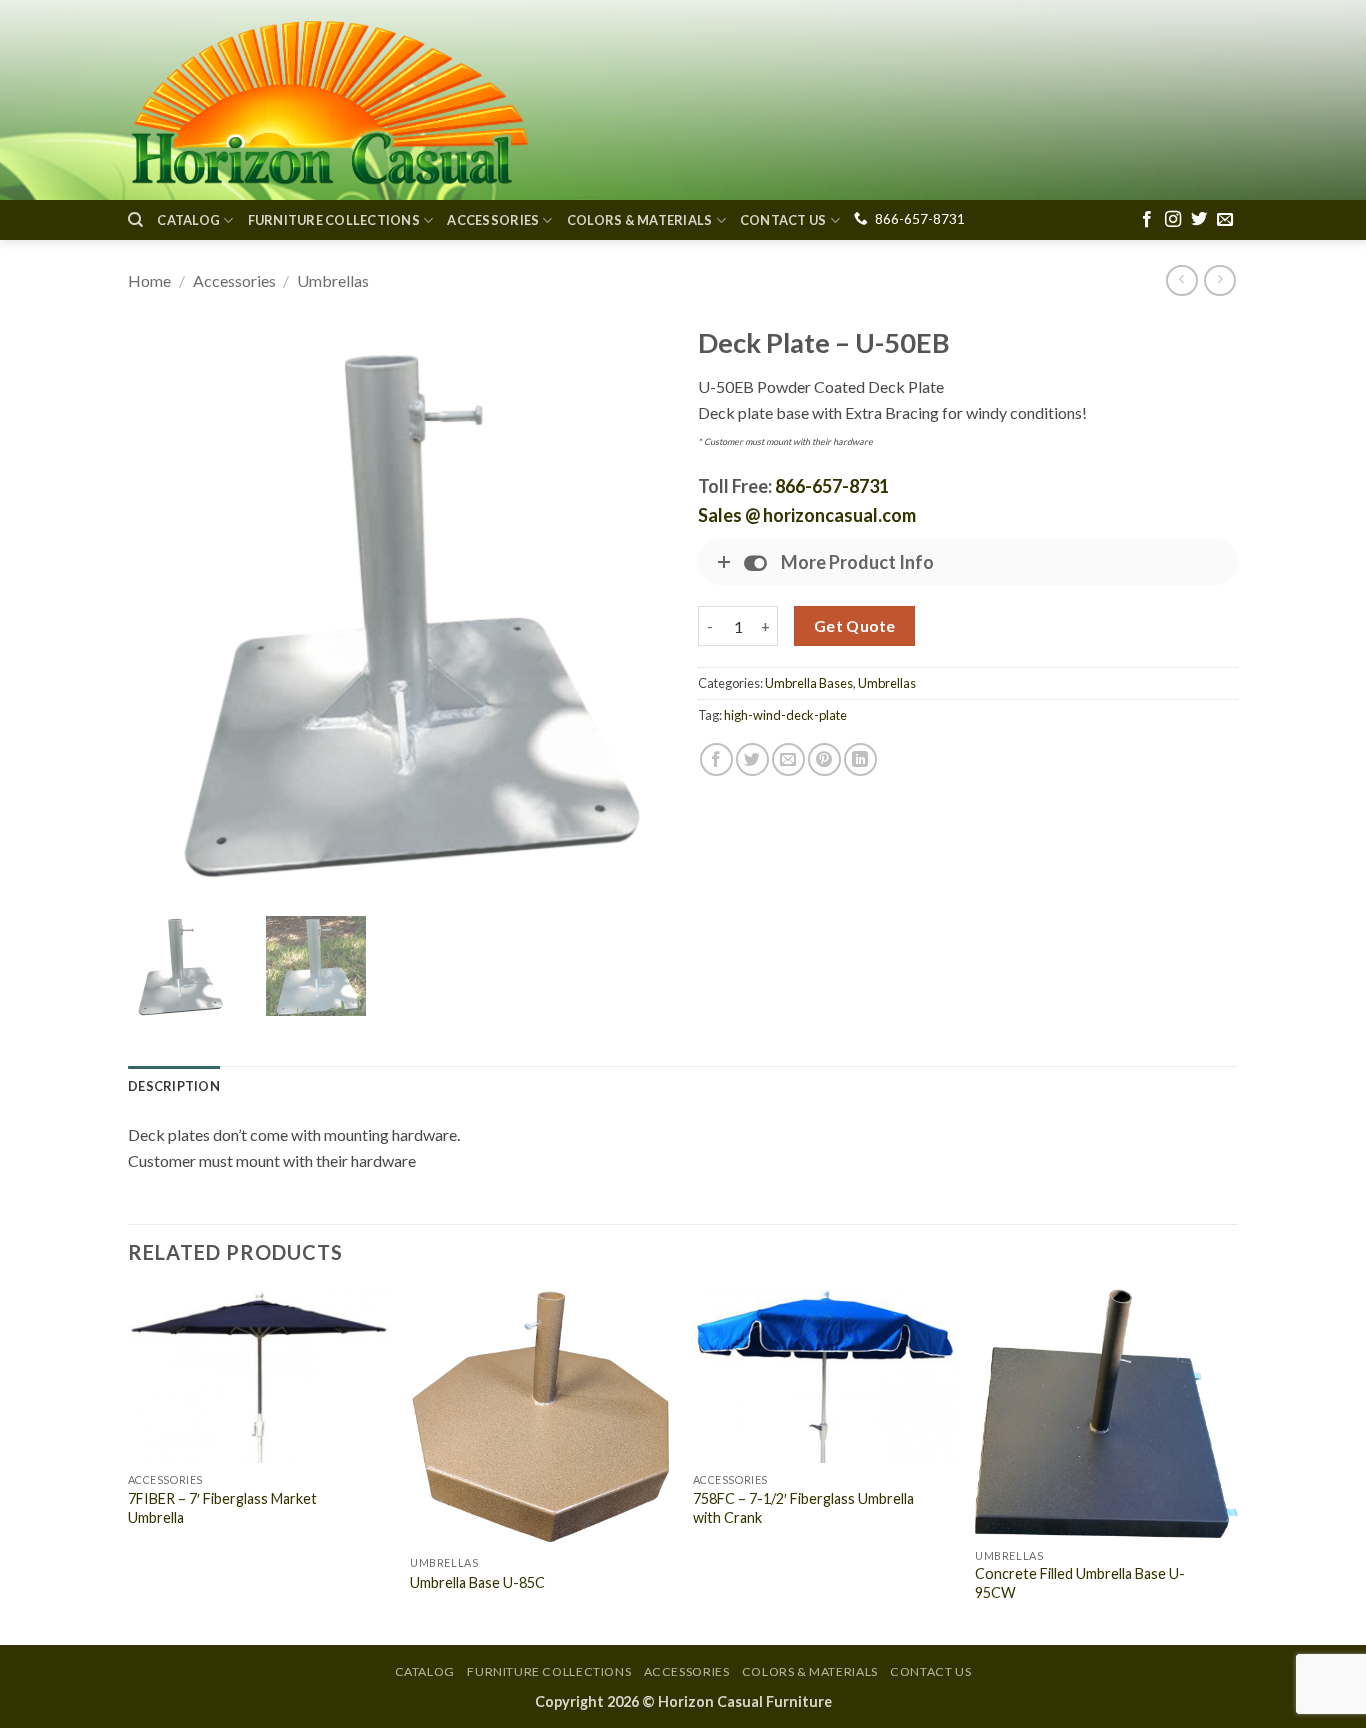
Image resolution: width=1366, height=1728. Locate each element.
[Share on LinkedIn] (860, 759)
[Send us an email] (1225, 220)
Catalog (188, 220)
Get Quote (855, 626)
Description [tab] (174, 1086)
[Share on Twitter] (752, 759)
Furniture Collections (334, 220)
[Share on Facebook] (716, 759)
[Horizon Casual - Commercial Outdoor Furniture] (328, 100)
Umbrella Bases (809, 683)
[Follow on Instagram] (1173, 220)
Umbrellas (333, 280)
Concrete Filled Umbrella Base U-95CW (1080, 1583)
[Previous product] (1219, 280)
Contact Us (783, 220)
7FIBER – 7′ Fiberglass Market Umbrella (222, 1508)
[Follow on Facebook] (1147, 220)
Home (149, 280)
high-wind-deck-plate (785, 715)
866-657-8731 (920, 219)
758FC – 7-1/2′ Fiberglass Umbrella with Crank (803, 1508)
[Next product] (1181, 280)
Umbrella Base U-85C (477, 1582)
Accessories (493, 220)
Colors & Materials (640, 220)
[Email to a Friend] (788, 759)
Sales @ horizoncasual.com (807, 515)
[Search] (135, 220)
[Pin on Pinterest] (824, 759)
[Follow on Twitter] (1199, 220)
